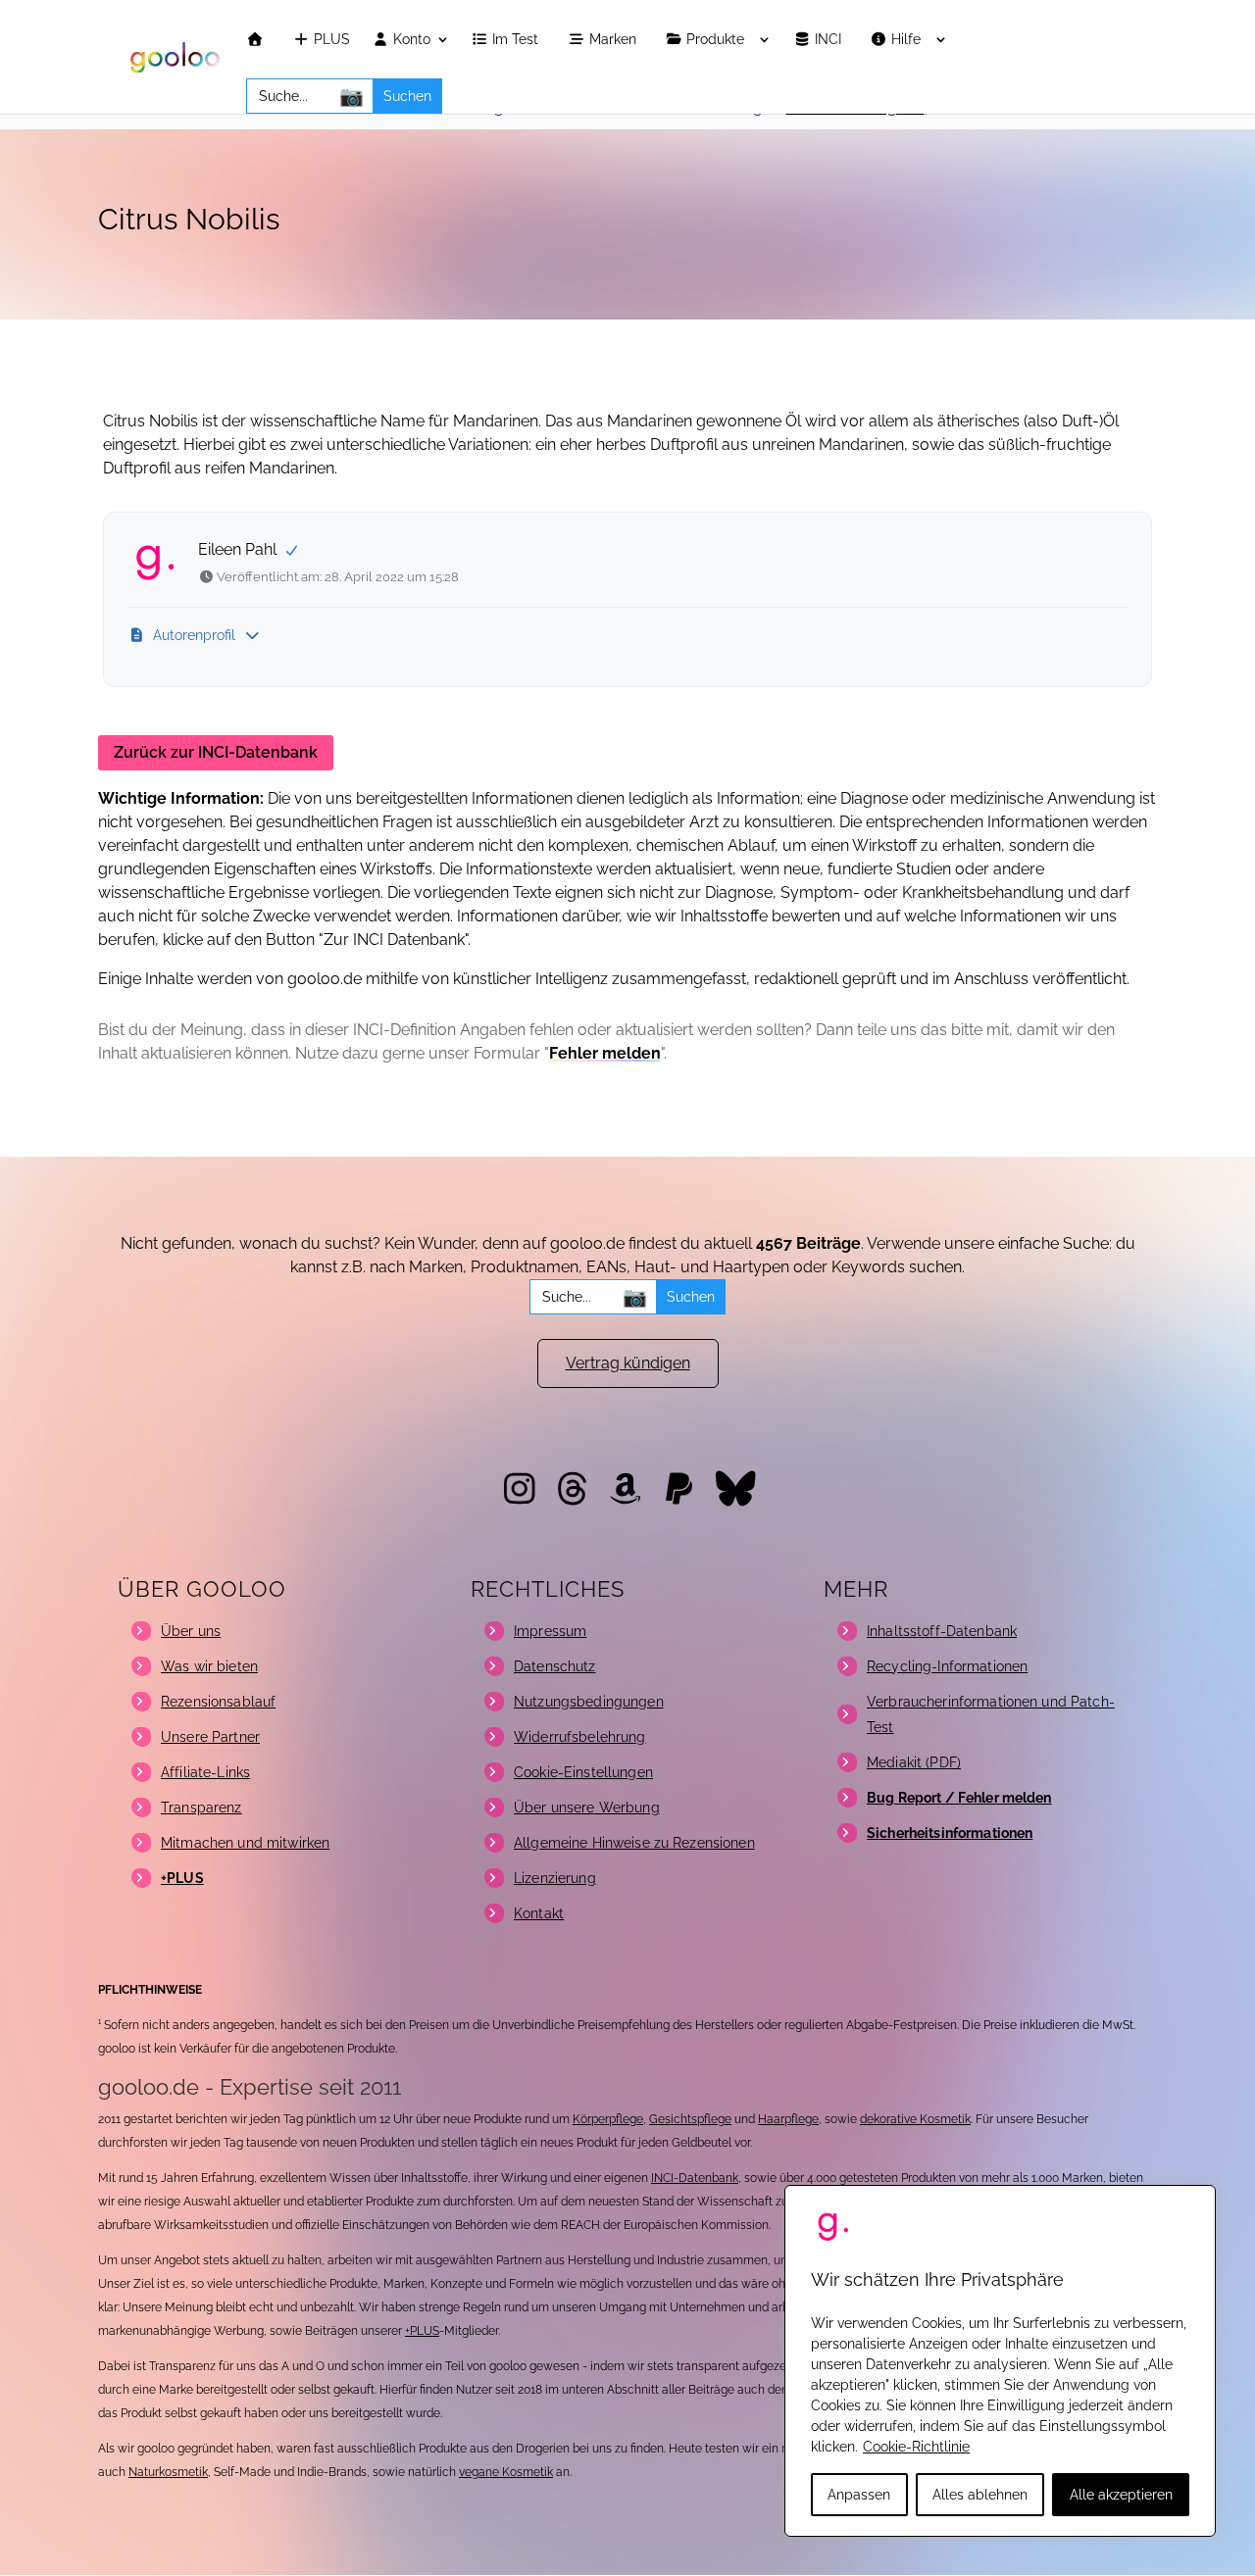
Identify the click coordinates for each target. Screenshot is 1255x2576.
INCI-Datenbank (695, 2178)
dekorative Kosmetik (915, 2119)
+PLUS (422, 2331)
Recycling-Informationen (947, 1666)
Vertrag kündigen (628, 1363)
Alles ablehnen (980, 2495)
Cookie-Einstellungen (583, 1772)
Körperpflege (608, 2119)
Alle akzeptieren (1121, 2495)
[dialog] (1000, 2361)
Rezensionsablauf (218, 1702)
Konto (410, 40)
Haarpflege (788, 2119)
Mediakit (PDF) (914, 1762)
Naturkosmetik (168, 2472)
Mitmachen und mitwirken (245, 1843)
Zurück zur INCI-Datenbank (216, 752)
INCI (830, 40)
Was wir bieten (209, 1666)
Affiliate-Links (205, 1772)
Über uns (191, 1631)
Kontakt (539, 1913)
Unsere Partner (210, 1737)
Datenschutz (555, 1666)
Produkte (717, 40)
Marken (615, 40)
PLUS (330, 40)
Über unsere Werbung (587, 1808)
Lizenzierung (555, 1878)
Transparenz (201, 1808)
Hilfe (908, 40)
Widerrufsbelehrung (580, 1737)
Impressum (550, 1631)
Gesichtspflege (690, 2119)
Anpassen (859, 2495)
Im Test (517, 40)
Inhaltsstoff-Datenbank (942, 1631)
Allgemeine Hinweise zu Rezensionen (634, 1843)
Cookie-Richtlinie (916, 2447)
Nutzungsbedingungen (589, 1702)
